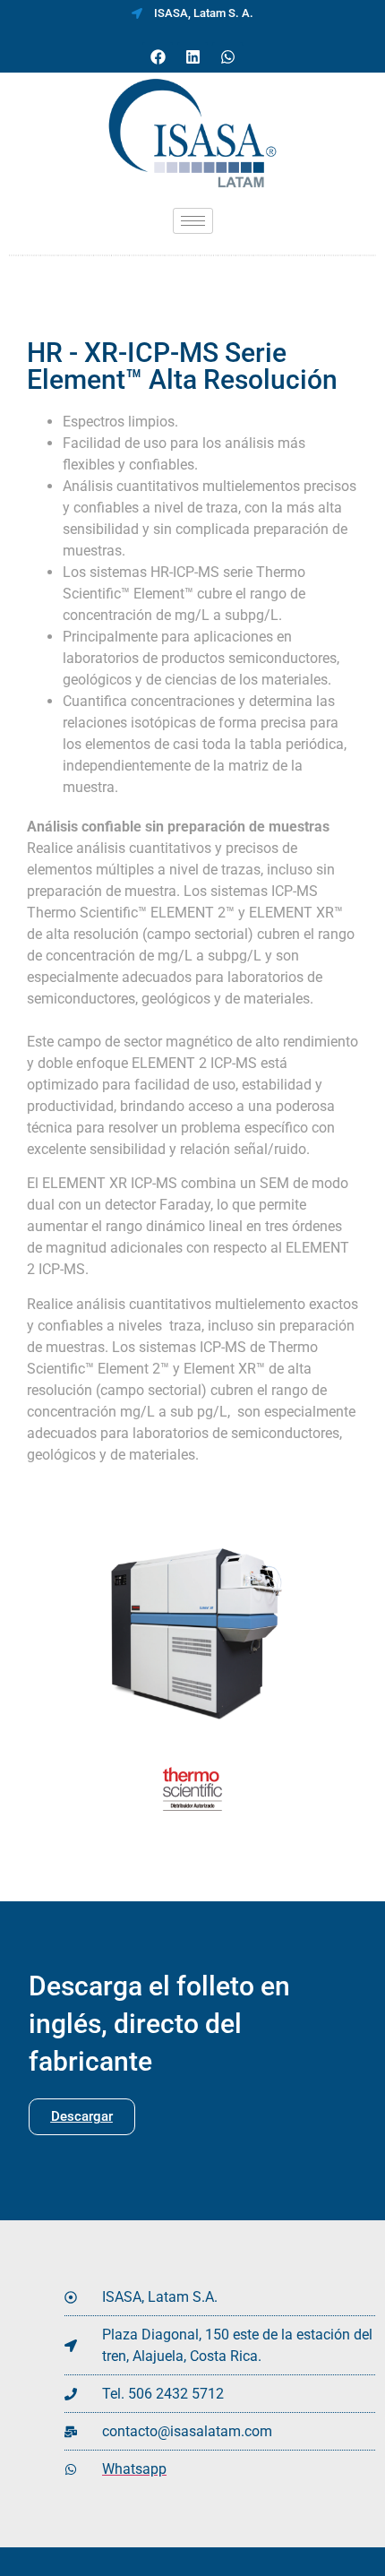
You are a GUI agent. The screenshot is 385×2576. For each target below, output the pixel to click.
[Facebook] (158, 57)
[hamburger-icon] (193, 221)
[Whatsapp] (227, 57)
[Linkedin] (192, 57)
